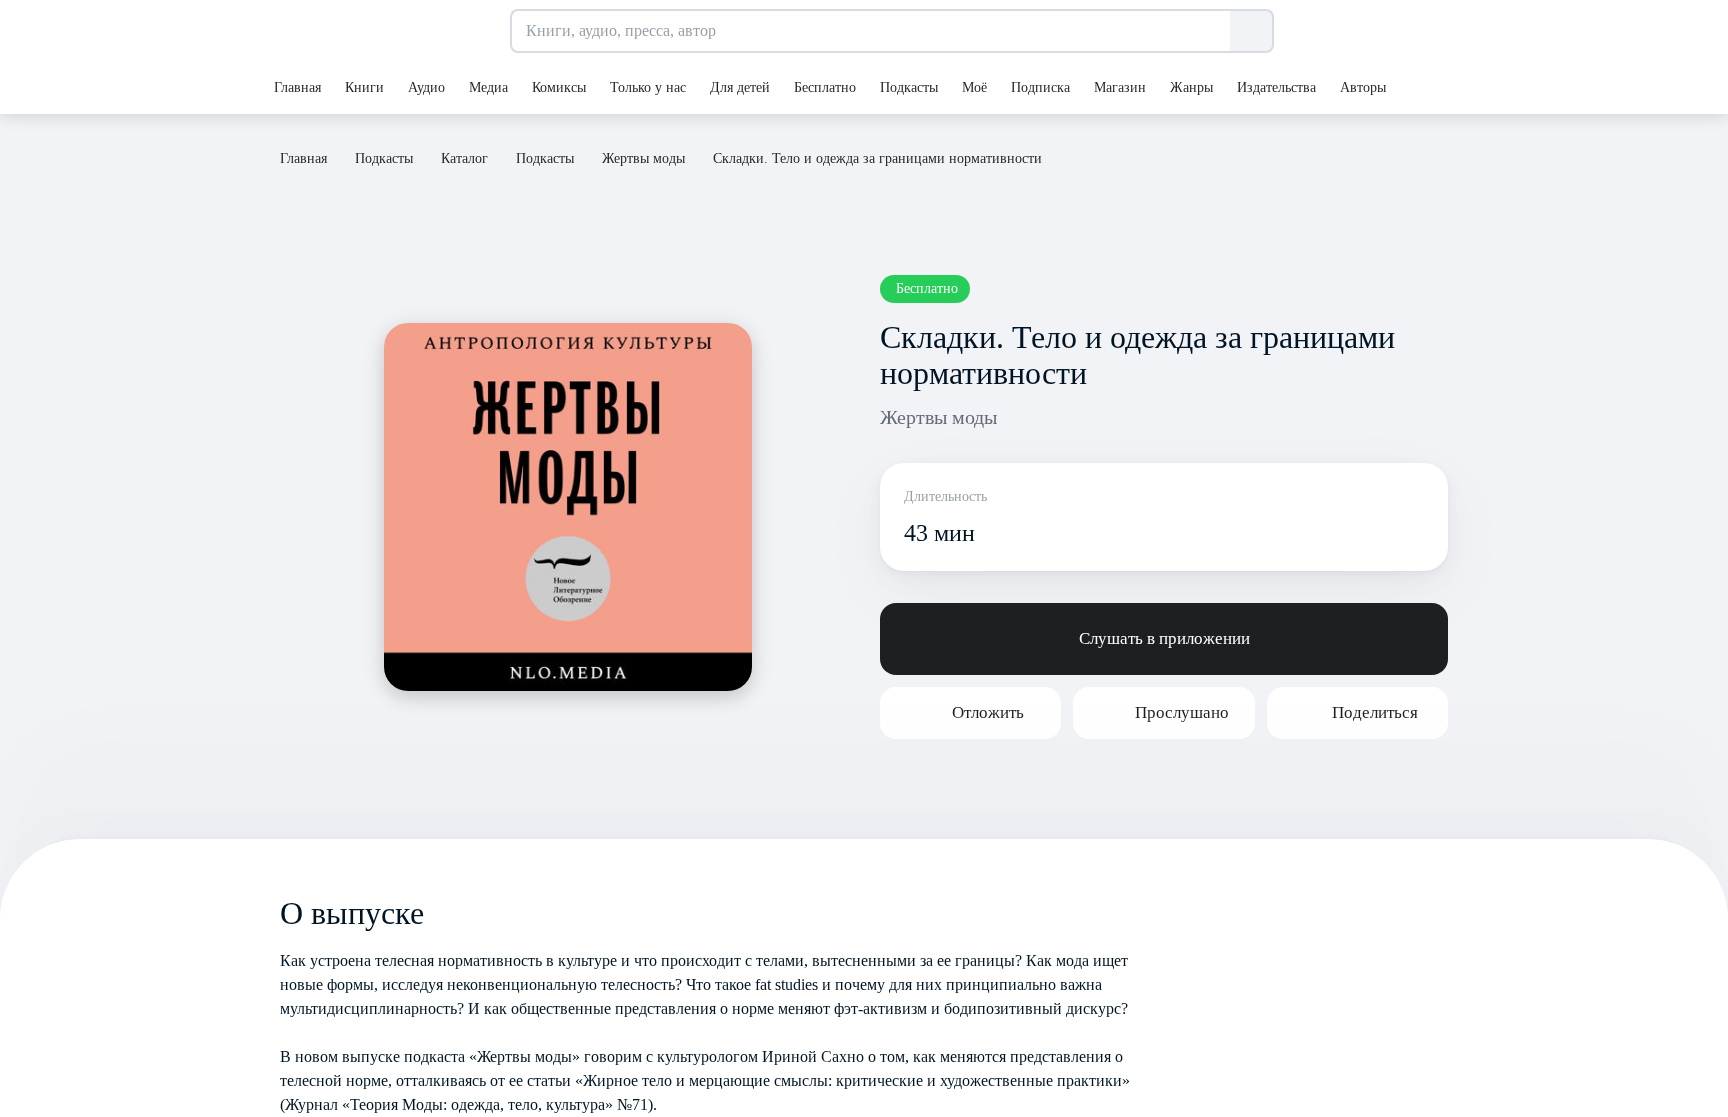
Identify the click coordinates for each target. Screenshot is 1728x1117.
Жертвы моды (938, 417)
